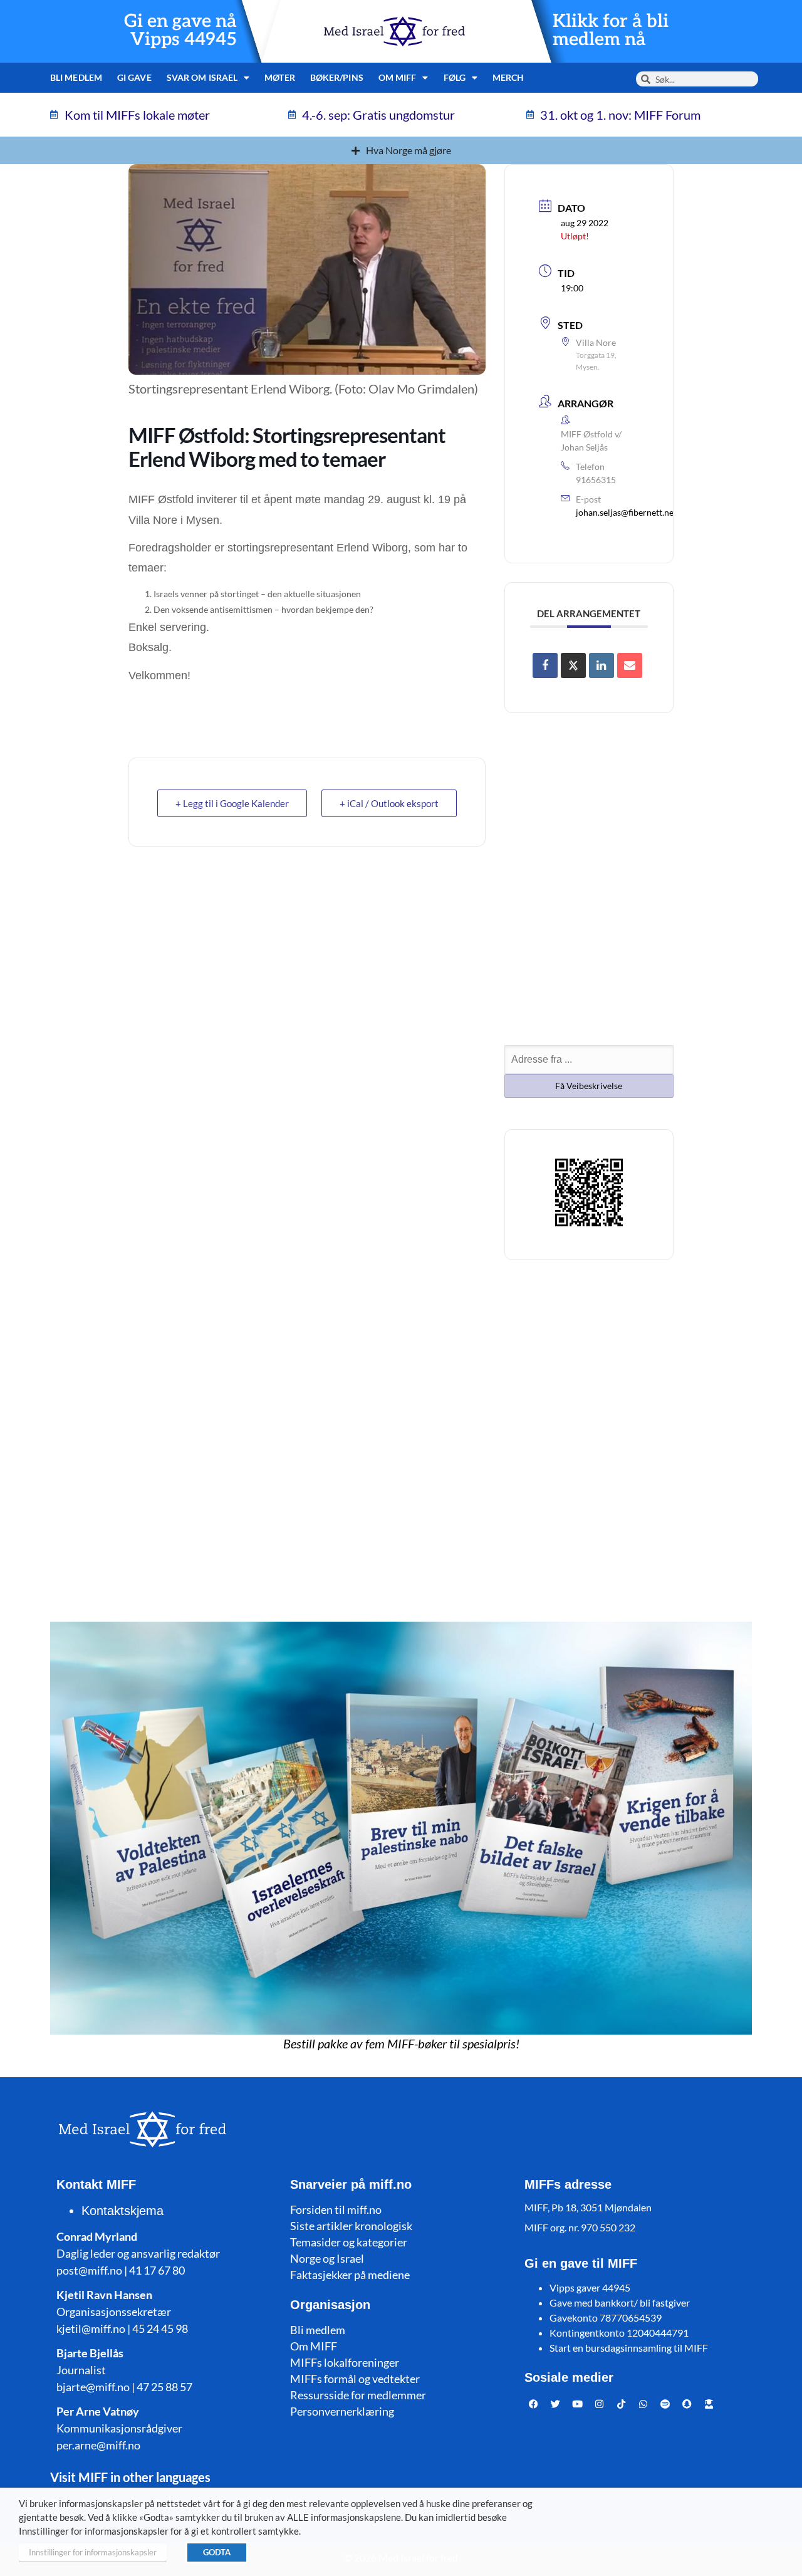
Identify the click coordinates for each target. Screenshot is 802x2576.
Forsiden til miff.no (336, 2209)
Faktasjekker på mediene (350, 2275)
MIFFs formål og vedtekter (355, 2379)
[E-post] (630, 665)
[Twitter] (556, 2404)
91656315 (596, 480)
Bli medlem (76, 77)
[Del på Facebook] (545, 665)
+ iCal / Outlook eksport (389, 803)
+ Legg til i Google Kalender (232, 803)
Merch (508, 77)
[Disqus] (401, 1436)
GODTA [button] (217, 2552)
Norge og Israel (327, 2258)
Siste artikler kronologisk (351, 2226)
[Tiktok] (622, 2404)
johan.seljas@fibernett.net (626, 512)
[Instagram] (600, 2404)
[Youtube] (578, 2404)
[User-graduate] (709, 2404)
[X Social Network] (573, 665)
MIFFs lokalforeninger (345, 2362)
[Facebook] (534, 2404)
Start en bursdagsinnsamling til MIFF (629, 2348)
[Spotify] (665, 2404)
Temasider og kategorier (349, 2242)
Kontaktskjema (122, 2211)
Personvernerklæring (342, 2411)
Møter (280, 77)
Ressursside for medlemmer (358, 2395)
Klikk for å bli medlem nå (611, 31)
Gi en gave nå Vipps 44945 (180, 31)
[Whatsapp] (643, 2404)
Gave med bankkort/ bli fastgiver (620, 2302)
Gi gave (134, 77)
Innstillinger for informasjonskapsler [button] (93, 2552)
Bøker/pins (337, 77)
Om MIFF (314, 2346)
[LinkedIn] (601, 665)
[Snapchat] (687, 2404)
